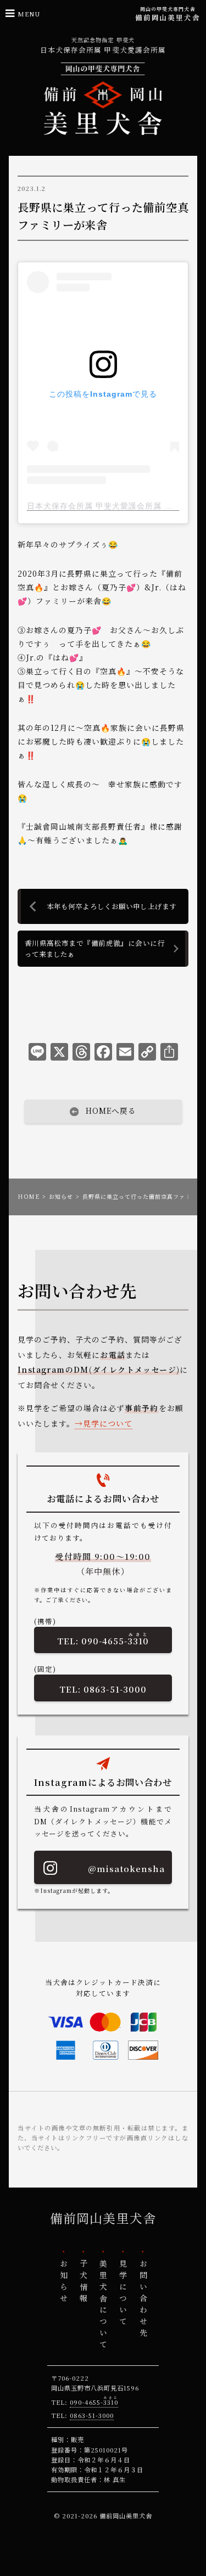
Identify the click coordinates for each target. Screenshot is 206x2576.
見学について (108, 1423)
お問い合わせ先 (143, 2300)
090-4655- (115, 1639)
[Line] (37, 1054)
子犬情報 (83, 2282)
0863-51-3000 (115, 1689)
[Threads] (81, 1054)
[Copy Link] (147, 1054)
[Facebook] (103, 1054)
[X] (59, 1054)
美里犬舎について (103, 2306)
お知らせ (61, 1196)
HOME (29, 1196)
